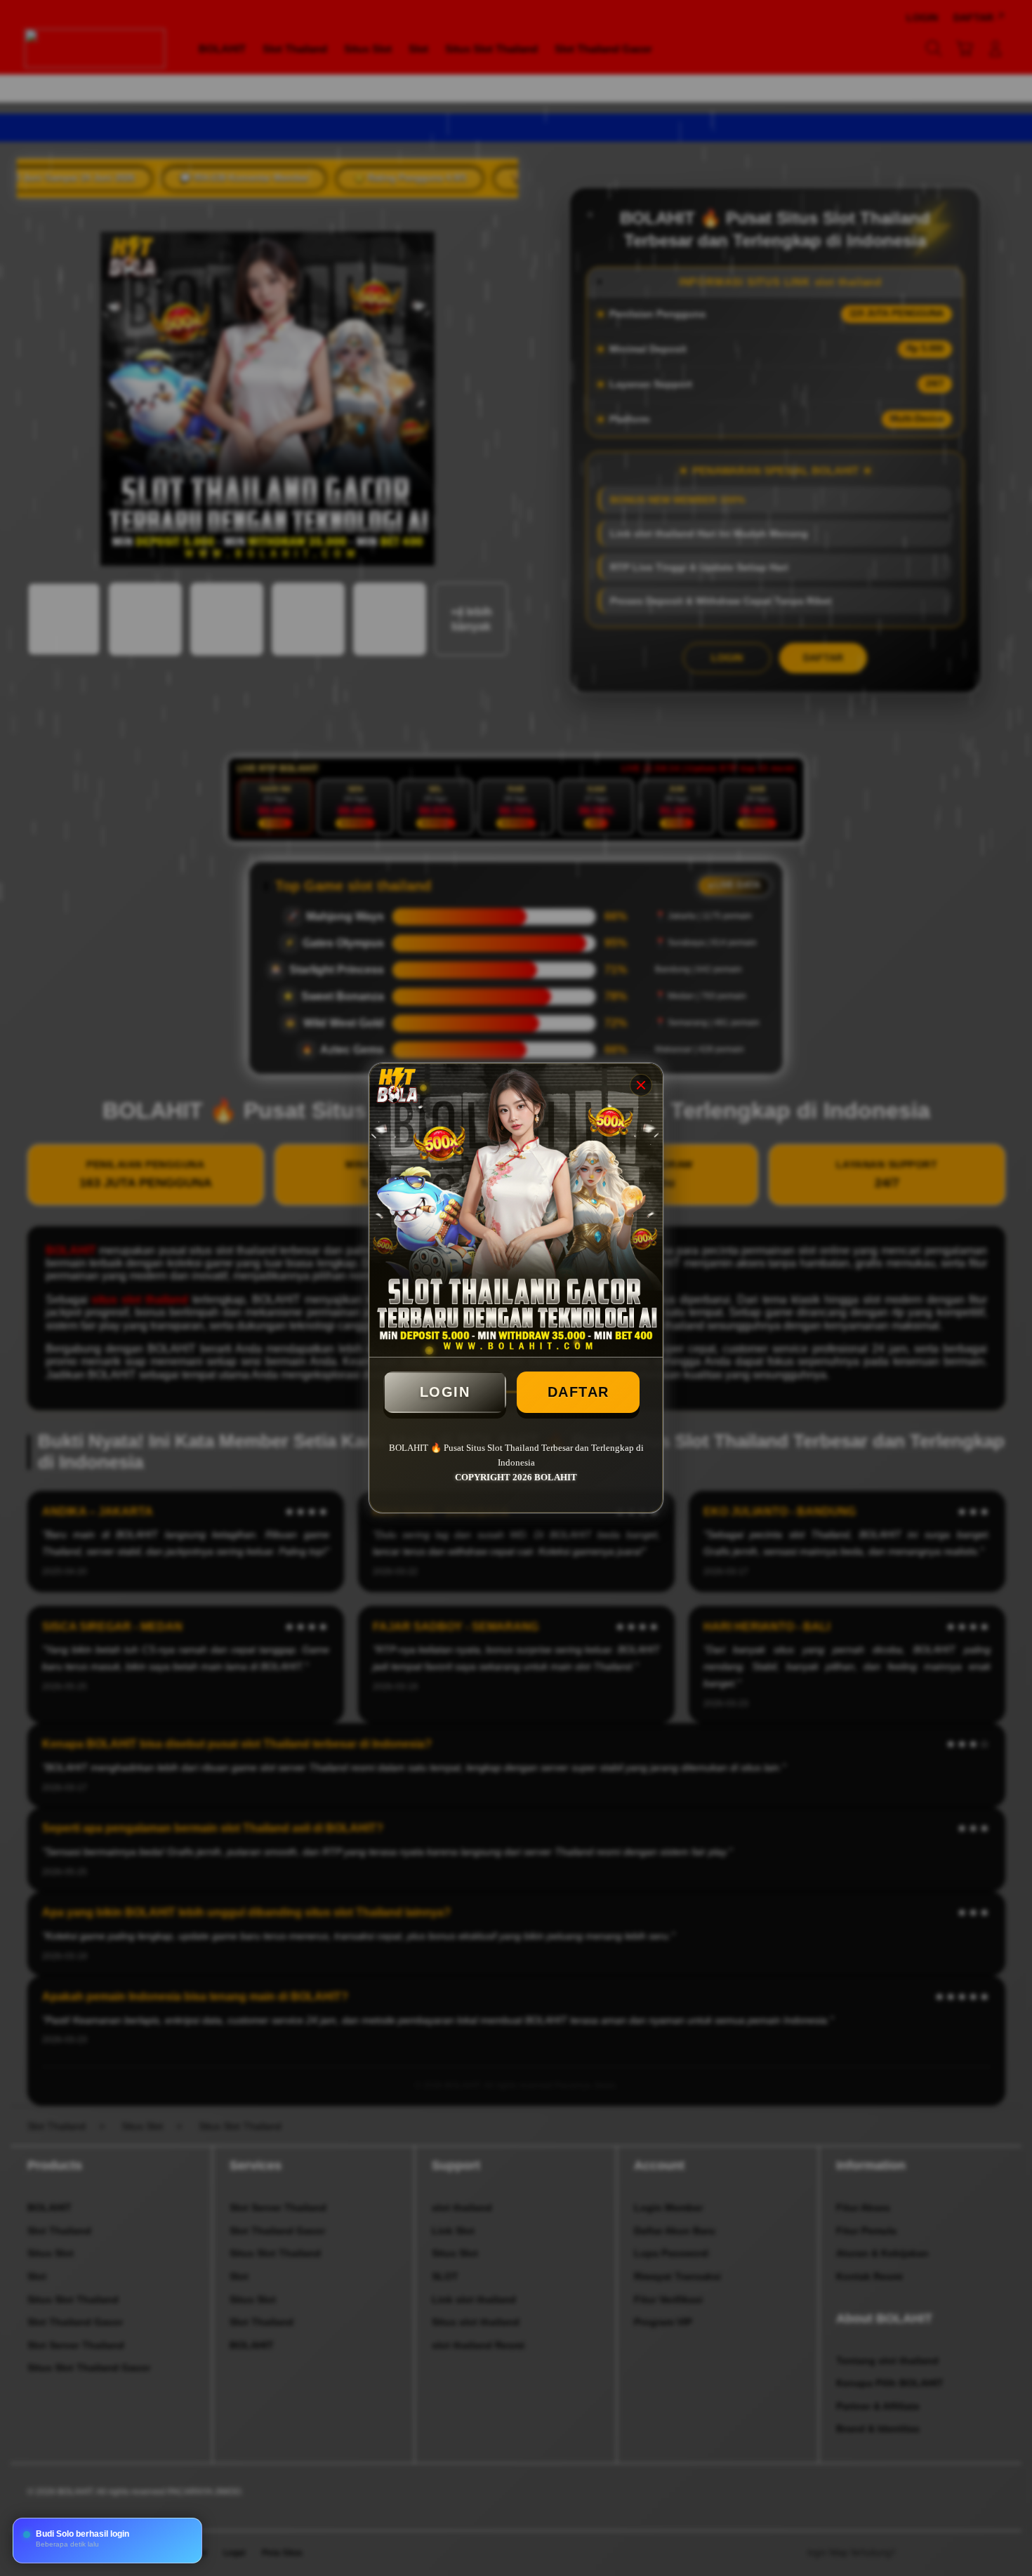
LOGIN (445, 1392)
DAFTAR (578, 1392)
